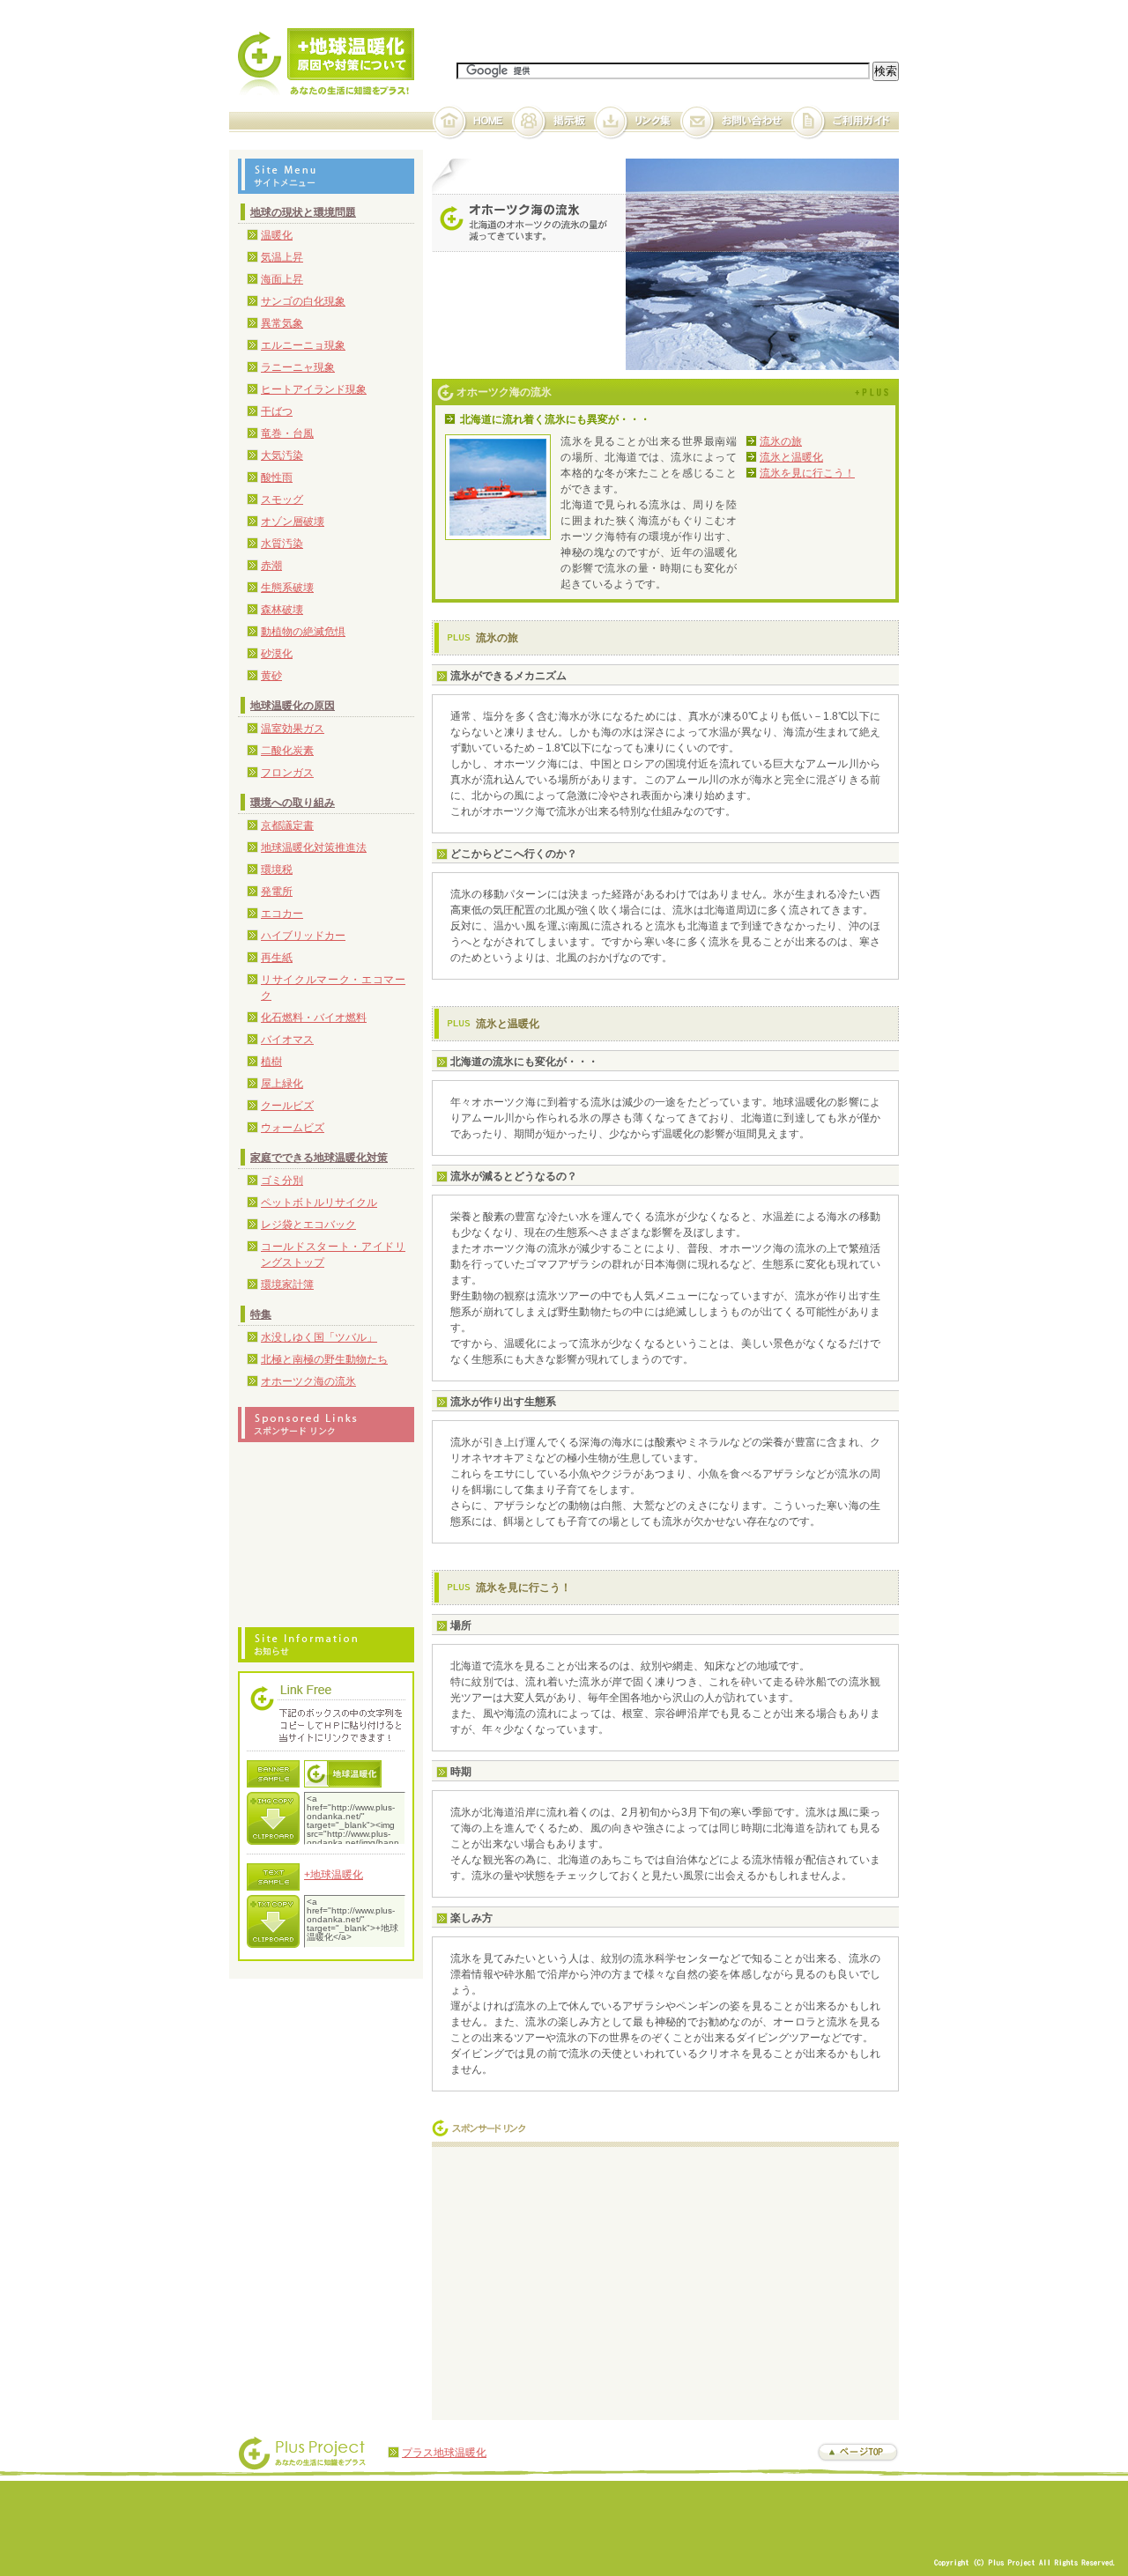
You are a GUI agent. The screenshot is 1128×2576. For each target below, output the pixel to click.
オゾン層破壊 (293, 522)
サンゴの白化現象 (303, 301)
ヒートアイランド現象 (314, 389)
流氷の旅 (781, 441)
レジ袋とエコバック (308, 1225)
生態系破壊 (287, 588)
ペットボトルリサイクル (319, 1203)
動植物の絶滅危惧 (303, 632)
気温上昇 (282, 257)
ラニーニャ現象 (298, 367)
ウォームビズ (293, 1128)
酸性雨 (277, 477)
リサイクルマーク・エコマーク (333, 988)
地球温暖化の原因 (293, 706)
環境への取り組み (293, 803)
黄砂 (271, 676)
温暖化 (277, 235)
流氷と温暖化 (791, 457)
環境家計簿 (287, 1284)
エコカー (282, 914)
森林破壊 (282, 610)
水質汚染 (282, 544)
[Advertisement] (589, 2279)
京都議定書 (287, 825)
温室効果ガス (293, 729)
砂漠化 (277, 654)
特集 (261, 1314)
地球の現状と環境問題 (303, 212)
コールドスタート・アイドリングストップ (333, 1255)
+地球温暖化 (334, 1875)
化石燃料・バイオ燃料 (314, 1018)
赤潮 (271, 566)
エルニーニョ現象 (303, 345)
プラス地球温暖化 (444, 2453)
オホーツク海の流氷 (308, 1381)
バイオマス (287, 1040)
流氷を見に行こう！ (807, 473)
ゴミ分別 (282, 1181)
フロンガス (287, 773)
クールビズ (287, 1106)
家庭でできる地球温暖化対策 (319, 1158)
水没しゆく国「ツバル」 (319, 1337)
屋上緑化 (282, 1084)
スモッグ (282, 500)
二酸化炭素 (287, 751)
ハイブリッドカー (303, 936)
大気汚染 (282, 455)
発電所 (277, 892)
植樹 (271, 1062)
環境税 (277, 870)
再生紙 (277, 958)
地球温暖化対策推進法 (314, 848)
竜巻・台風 (287, 433)
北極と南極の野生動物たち (324, 1359)
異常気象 (282, 323)
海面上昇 (282, 279)
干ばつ (277, 411)
